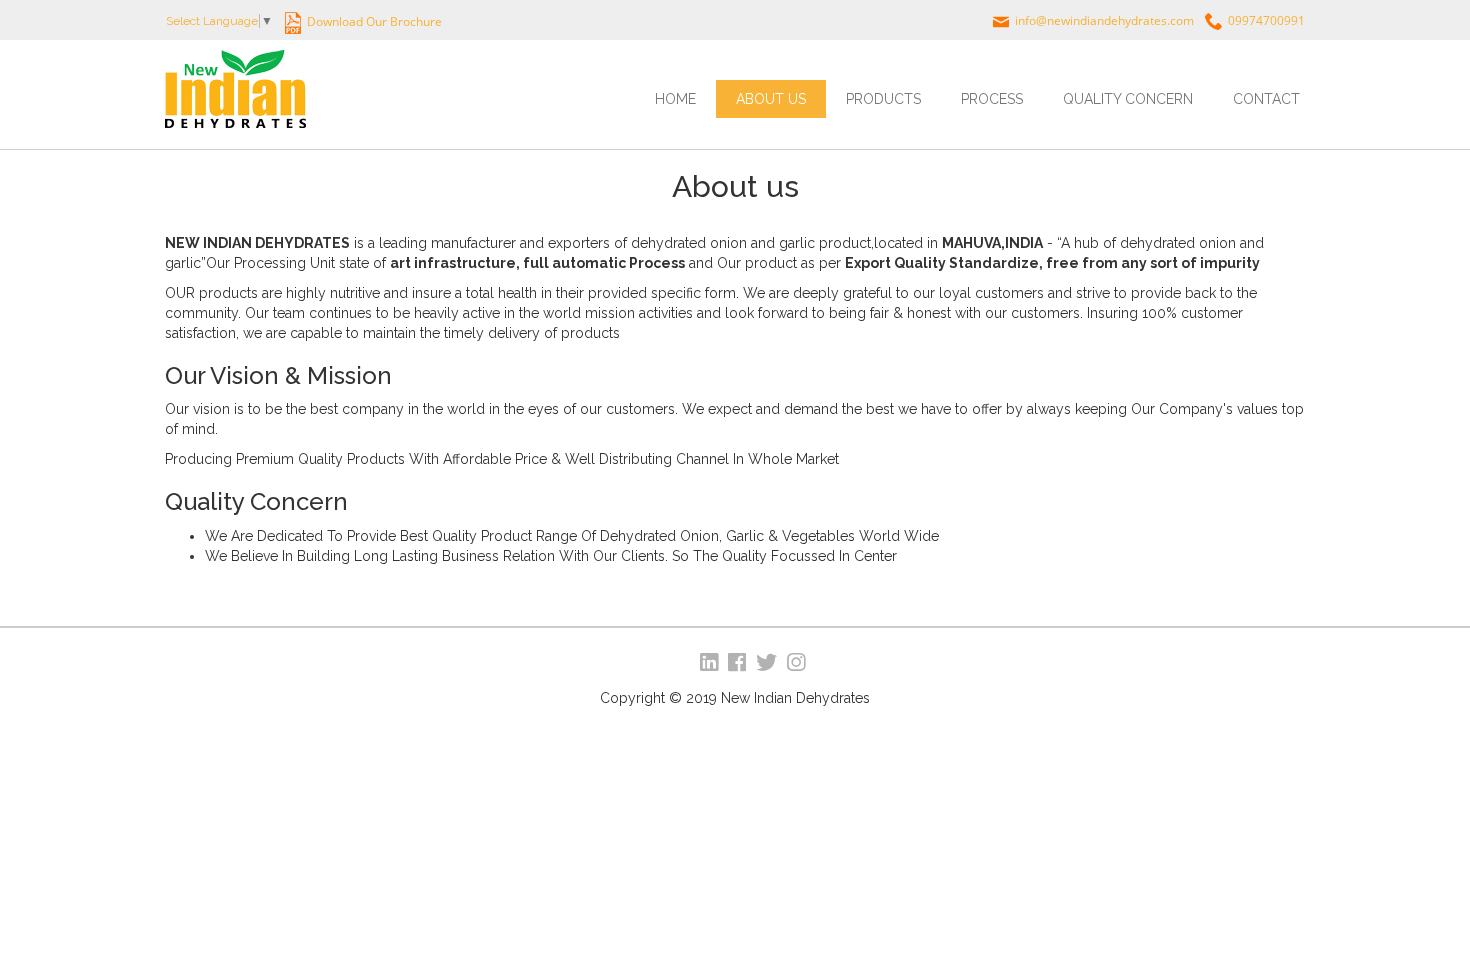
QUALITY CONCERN (1128, 99)
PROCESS (992, 99)
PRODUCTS (883, 99)
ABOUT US (771, 99)
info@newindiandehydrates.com (1104, 20)
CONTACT (1266, 99)
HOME (675, 99)
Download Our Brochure (373, 21)
